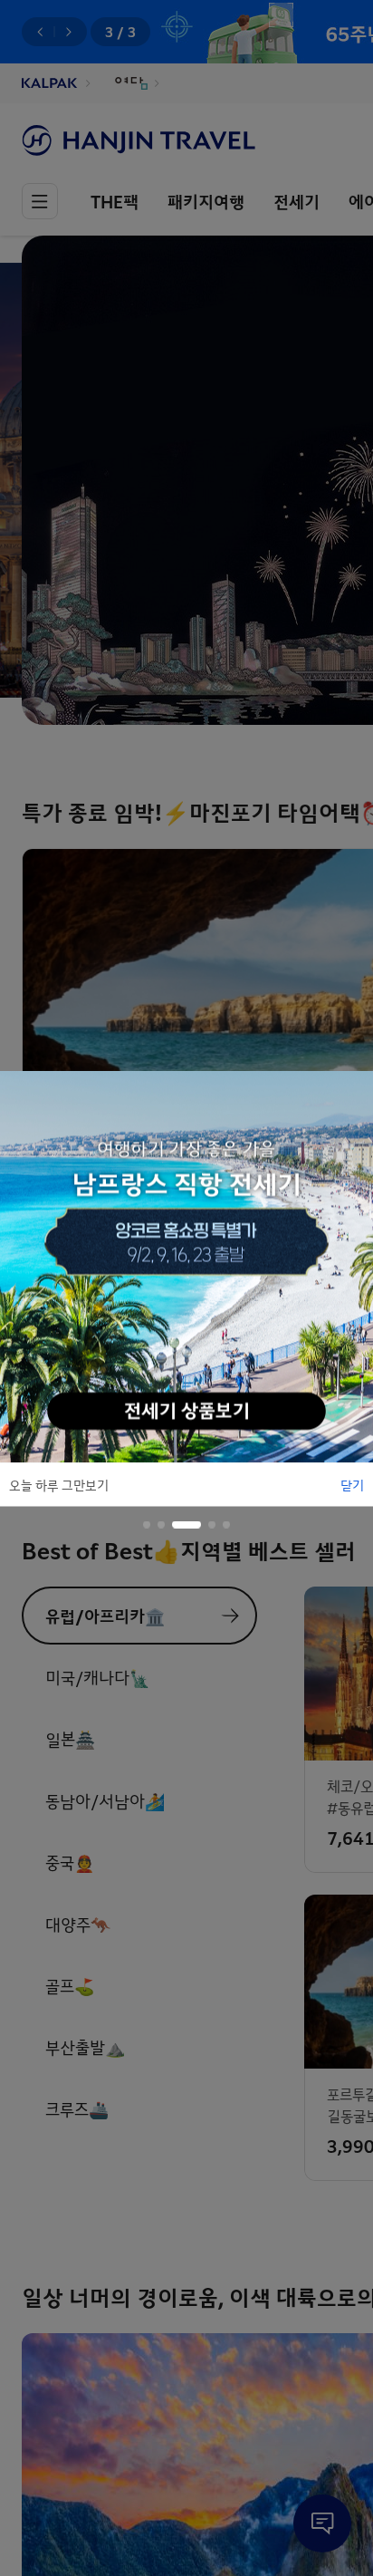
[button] (147, 1524)
